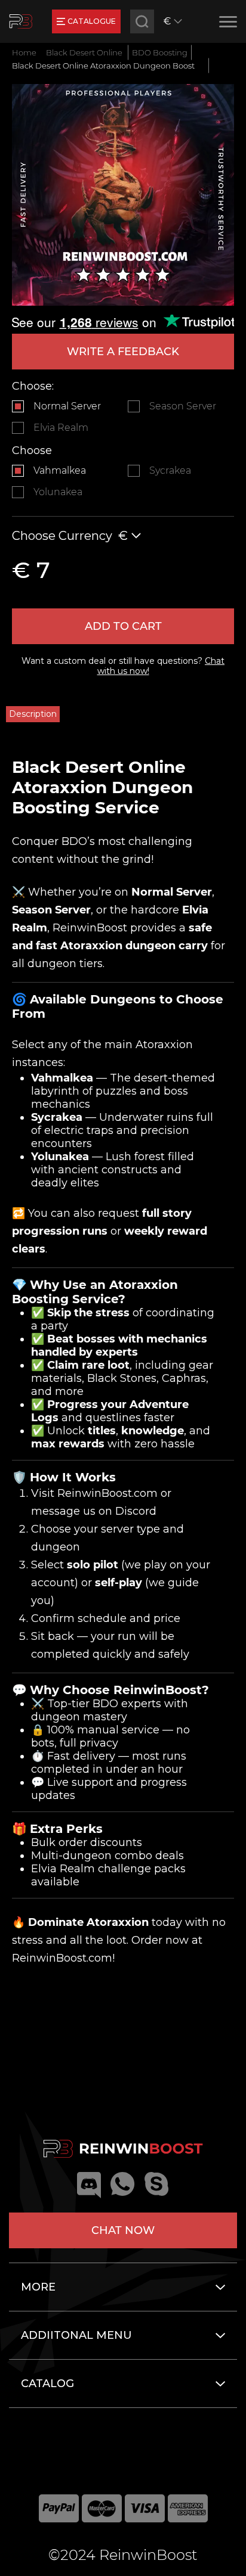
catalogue (92, 21)
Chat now (123, 2230)
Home (24, 52)
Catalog (47, 2384)
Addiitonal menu (76, 2335)
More (38, 2287)
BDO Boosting (160, 52)
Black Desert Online (84, 52)
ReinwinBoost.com (107, 1493)
